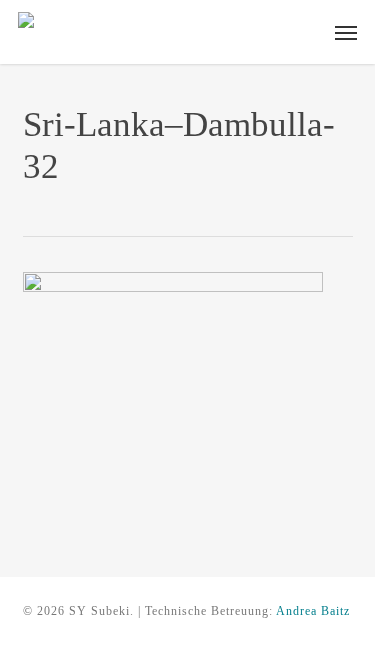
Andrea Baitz (313, 611)
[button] (346, 32)
